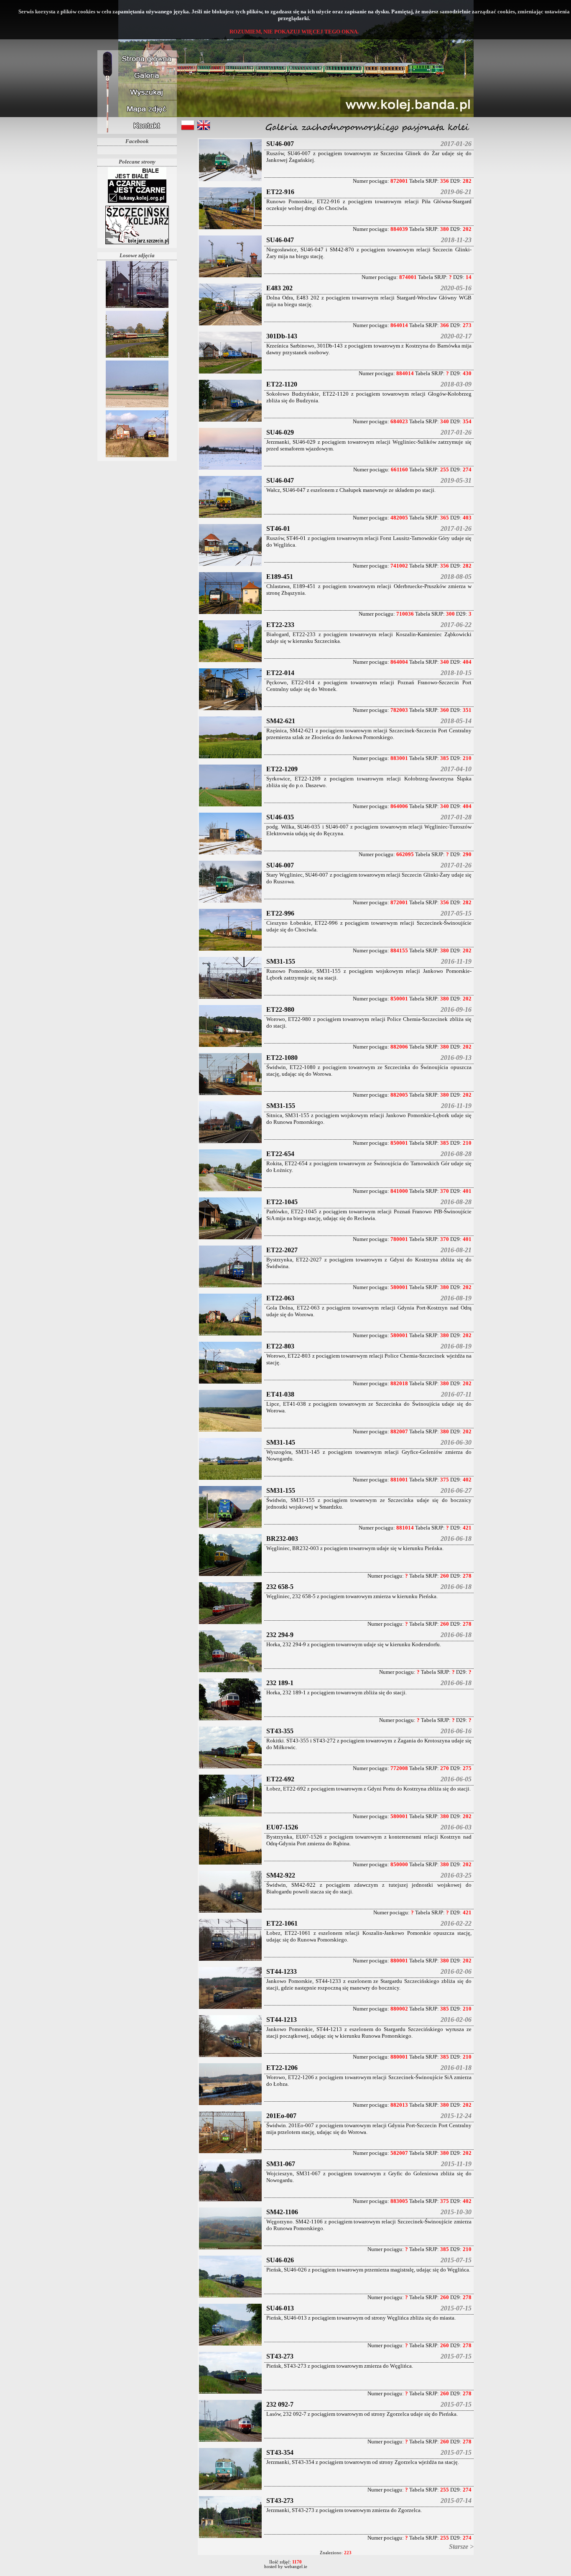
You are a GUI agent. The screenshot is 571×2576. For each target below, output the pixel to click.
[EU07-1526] (230, 1864)
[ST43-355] (230, 1768)
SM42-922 (281, 1875)
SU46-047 (280, 240)
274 (467, 469)
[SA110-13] (137, 307)
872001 (399, 181)
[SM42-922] (230, 1912)
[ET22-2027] (230, 1287)
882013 (399, 2105)
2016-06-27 (456, 1490)
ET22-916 (280, 192)
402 (467, 1480)
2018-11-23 (456, 240)
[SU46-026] (230, 2297)
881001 (399, 1480)
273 (467, 325)
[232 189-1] (230, 1720)
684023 (399, 421)
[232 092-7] (230, 2441)
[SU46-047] (230, 277)
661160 (399, 469)
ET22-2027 (282, 1250)
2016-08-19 (456, 1298)
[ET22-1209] (230, 806)
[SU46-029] (230, 469)
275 (467, 1768)
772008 (399, 1768)
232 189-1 (280, 1683)
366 (445, 325)
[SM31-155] (230, 998)
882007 (399, 1431)
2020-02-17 (456, 336)
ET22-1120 (282, 384)
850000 (399, 1864)
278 (467, 1576)
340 (445, 421)
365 (445, 518)
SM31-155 (281, 961)
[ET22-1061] (230, 1960)
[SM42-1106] (230, 2249)
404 (467, 662)
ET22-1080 (282, 1058)
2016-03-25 (456, 1875)
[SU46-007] (230, 180)
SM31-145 (281, 1442)
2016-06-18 (456, 1539)
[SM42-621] (230, 758)
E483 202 (279, 288)
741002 (399, 566)
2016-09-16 (456, 1009)
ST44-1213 (282, 2020)
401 (467, 1191)
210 (467, 758)
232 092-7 (280, 2404)
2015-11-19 (456, 2164)
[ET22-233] (230, 661)
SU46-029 (280, 432)
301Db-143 (282, 336)
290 (467, 854)
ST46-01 (278, 528)
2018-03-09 (456, 384)
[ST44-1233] (230, 2008)
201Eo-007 (281, 2116)
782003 (399, 710)
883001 (399, 758)
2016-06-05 (456, 1779)
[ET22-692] (230, 1816)
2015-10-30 (456, 2212)
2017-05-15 (456, 913)
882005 (399, 1095)
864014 (399, 325)
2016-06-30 (456, 1442)
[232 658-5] (230, 1623)
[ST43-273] (230, 2393)
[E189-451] (230, 613)
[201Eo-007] (230, 2153)
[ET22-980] (230, 1046)
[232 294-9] (230, 1672)
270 (445, 1768)
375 (445, 1480)
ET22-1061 (282, 1923)
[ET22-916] (230, 229)
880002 (399, 2009)
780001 (399, 1239)
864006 (399, 806)
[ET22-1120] (230, 421)
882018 (399, 1383)
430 (467, 373)
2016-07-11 (456, 1394)
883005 (399, 2201)
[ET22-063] (230, 1335)
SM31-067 (281, 2164)
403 (467, 518)
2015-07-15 (456, 2260)
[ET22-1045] (230, 1239)
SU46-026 (280, 2260)
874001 (408, 277)
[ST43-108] (137, 407)
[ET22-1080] (230, 1094)
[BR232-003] (230, 1575)
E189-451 (280, 577)
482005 (399, 518)
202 (467, 229)
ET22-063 (280, 1298)
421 (467, 1528)
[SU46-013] (230, 2345)
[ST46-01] (230, 565)
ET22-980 (280, 1009)
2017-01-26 (456, 144)
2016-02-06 (456, 1971)
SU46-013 (280, 2308)
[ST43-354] (230, 2489)
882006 (399, 1047)
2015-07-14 (456, 2501)
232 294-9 (280, 1635)
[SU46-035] (230, 854)
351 (467, 710)
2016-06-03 (456, 1827)
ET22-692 (280, 1779)
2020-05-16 (456, 288)
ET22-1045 (282, 1202)
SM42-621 (281, 721)
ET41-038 (280, 1394)
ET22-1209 (282, 769)
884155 (399, 950)
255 (445, 469)
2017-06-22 (456, 625)
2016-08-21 (456, 1250)
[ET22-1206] (230, 2104)
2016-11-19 (456, 961)
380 (445, 229)
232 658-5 (280, 1587)
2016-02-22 (456, 1923)
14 (469, 277)
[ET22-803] (230, 1383)
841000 (399, 1191)
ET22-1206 (282, 2068)
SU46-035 (280, 817)
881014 (405, 1528)
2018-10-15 (456, 673)
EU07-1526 (282, 1827)
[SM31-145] (230, 1479)
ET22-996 (280, 913)
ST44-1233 (282, 1971)
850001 (399, 999)
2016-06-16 (456, 1731)
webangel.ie (296, 2567)
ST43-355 (280, 1731)
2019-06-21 (456, 192)
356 (445, 181)
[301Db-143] (230, 373)
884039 (399, 229)
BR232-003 (282, 1539)
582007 (399, 2153)
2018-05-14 (456, 721)
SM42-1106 (282, 2212)
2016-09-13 (456, 1058)
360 (445, 710)
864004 (399, 662)
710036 (405, 614)
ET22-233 (280, 625)
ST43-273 (280, 2356)
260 (445, 1576)
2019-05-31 (456, 480)
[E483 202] (230, 325)
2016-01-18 (456, 2068)
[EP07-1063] (137, 357)
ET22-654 (280, 1154)
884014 (405, 373)
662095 (405, 854)
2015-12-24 (456, 2116)
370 (445, 1191)
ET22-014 (280, 673)
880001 (399, 1961)
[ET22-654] (230, 1191)
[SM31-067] (230, 2201)
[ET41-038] (230, 1431)
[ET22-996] (230, 950)
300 (450, 614)
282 (467, 181)
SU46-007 (280, 144)
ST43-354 (280, 2452)
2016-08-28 (456, 1154)
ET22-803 (280, 1346)
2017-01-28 (456, 817)
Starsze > (461, 2547)
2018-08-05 (456, 577)
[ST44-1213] (230, 2056)
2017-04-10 (456, 769)
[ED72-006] (137, 457)
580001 (399, 1287)
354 (467, 421)
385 (445, 758)
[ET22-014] (230, 710)
